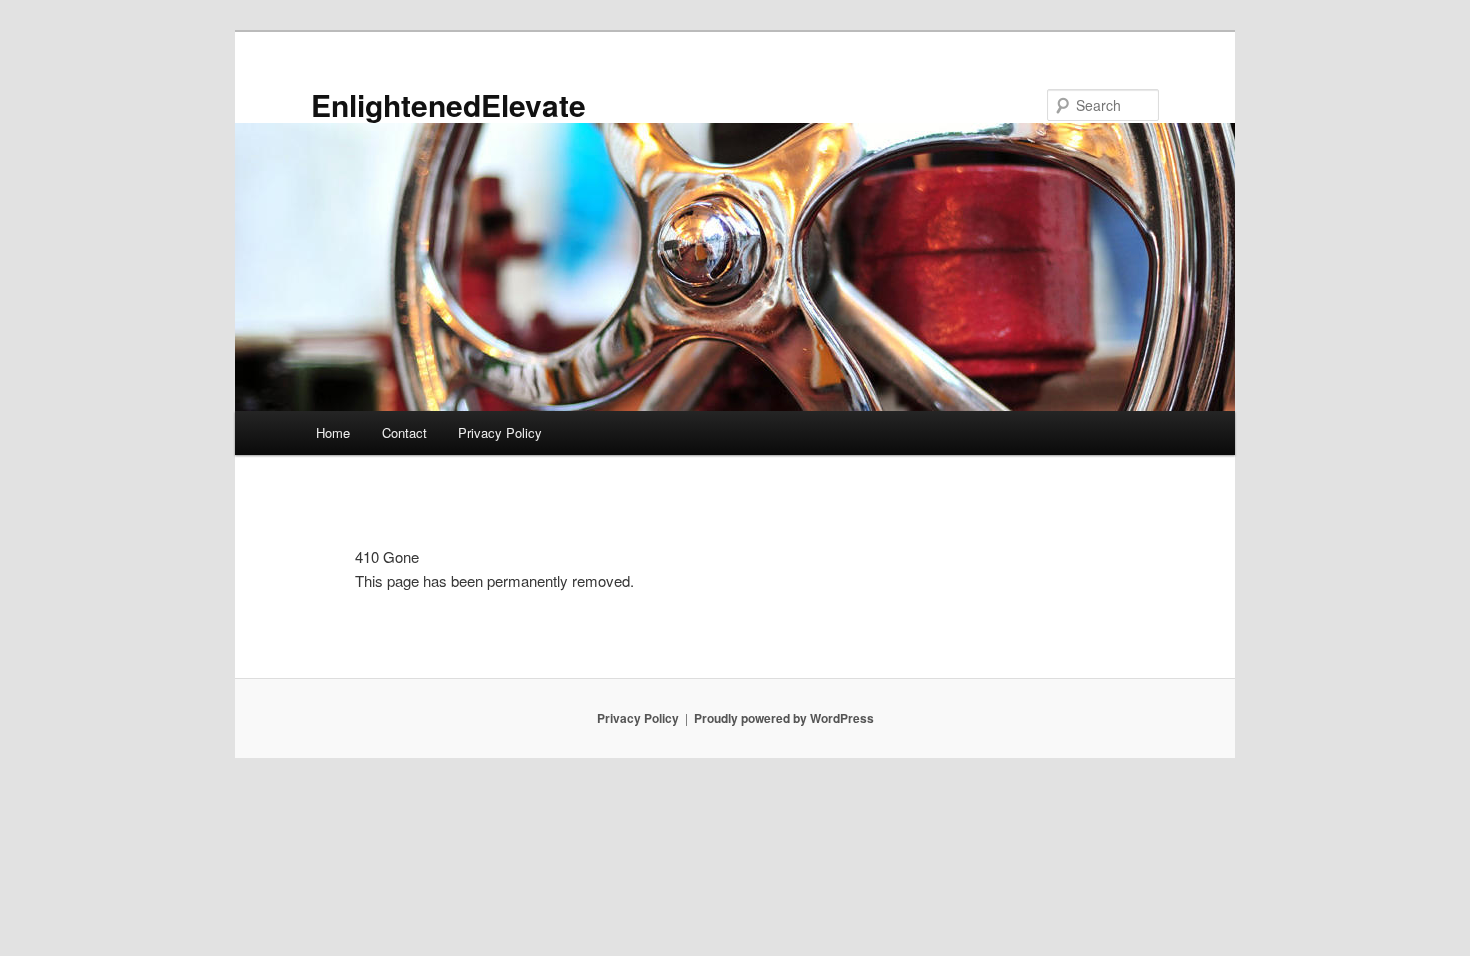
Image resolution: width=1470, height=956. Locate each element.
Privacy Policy (500, 432)
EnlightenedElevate (448, 104)
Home (333, 432)
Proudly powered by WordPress (784, 718)
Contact (404, 432)
